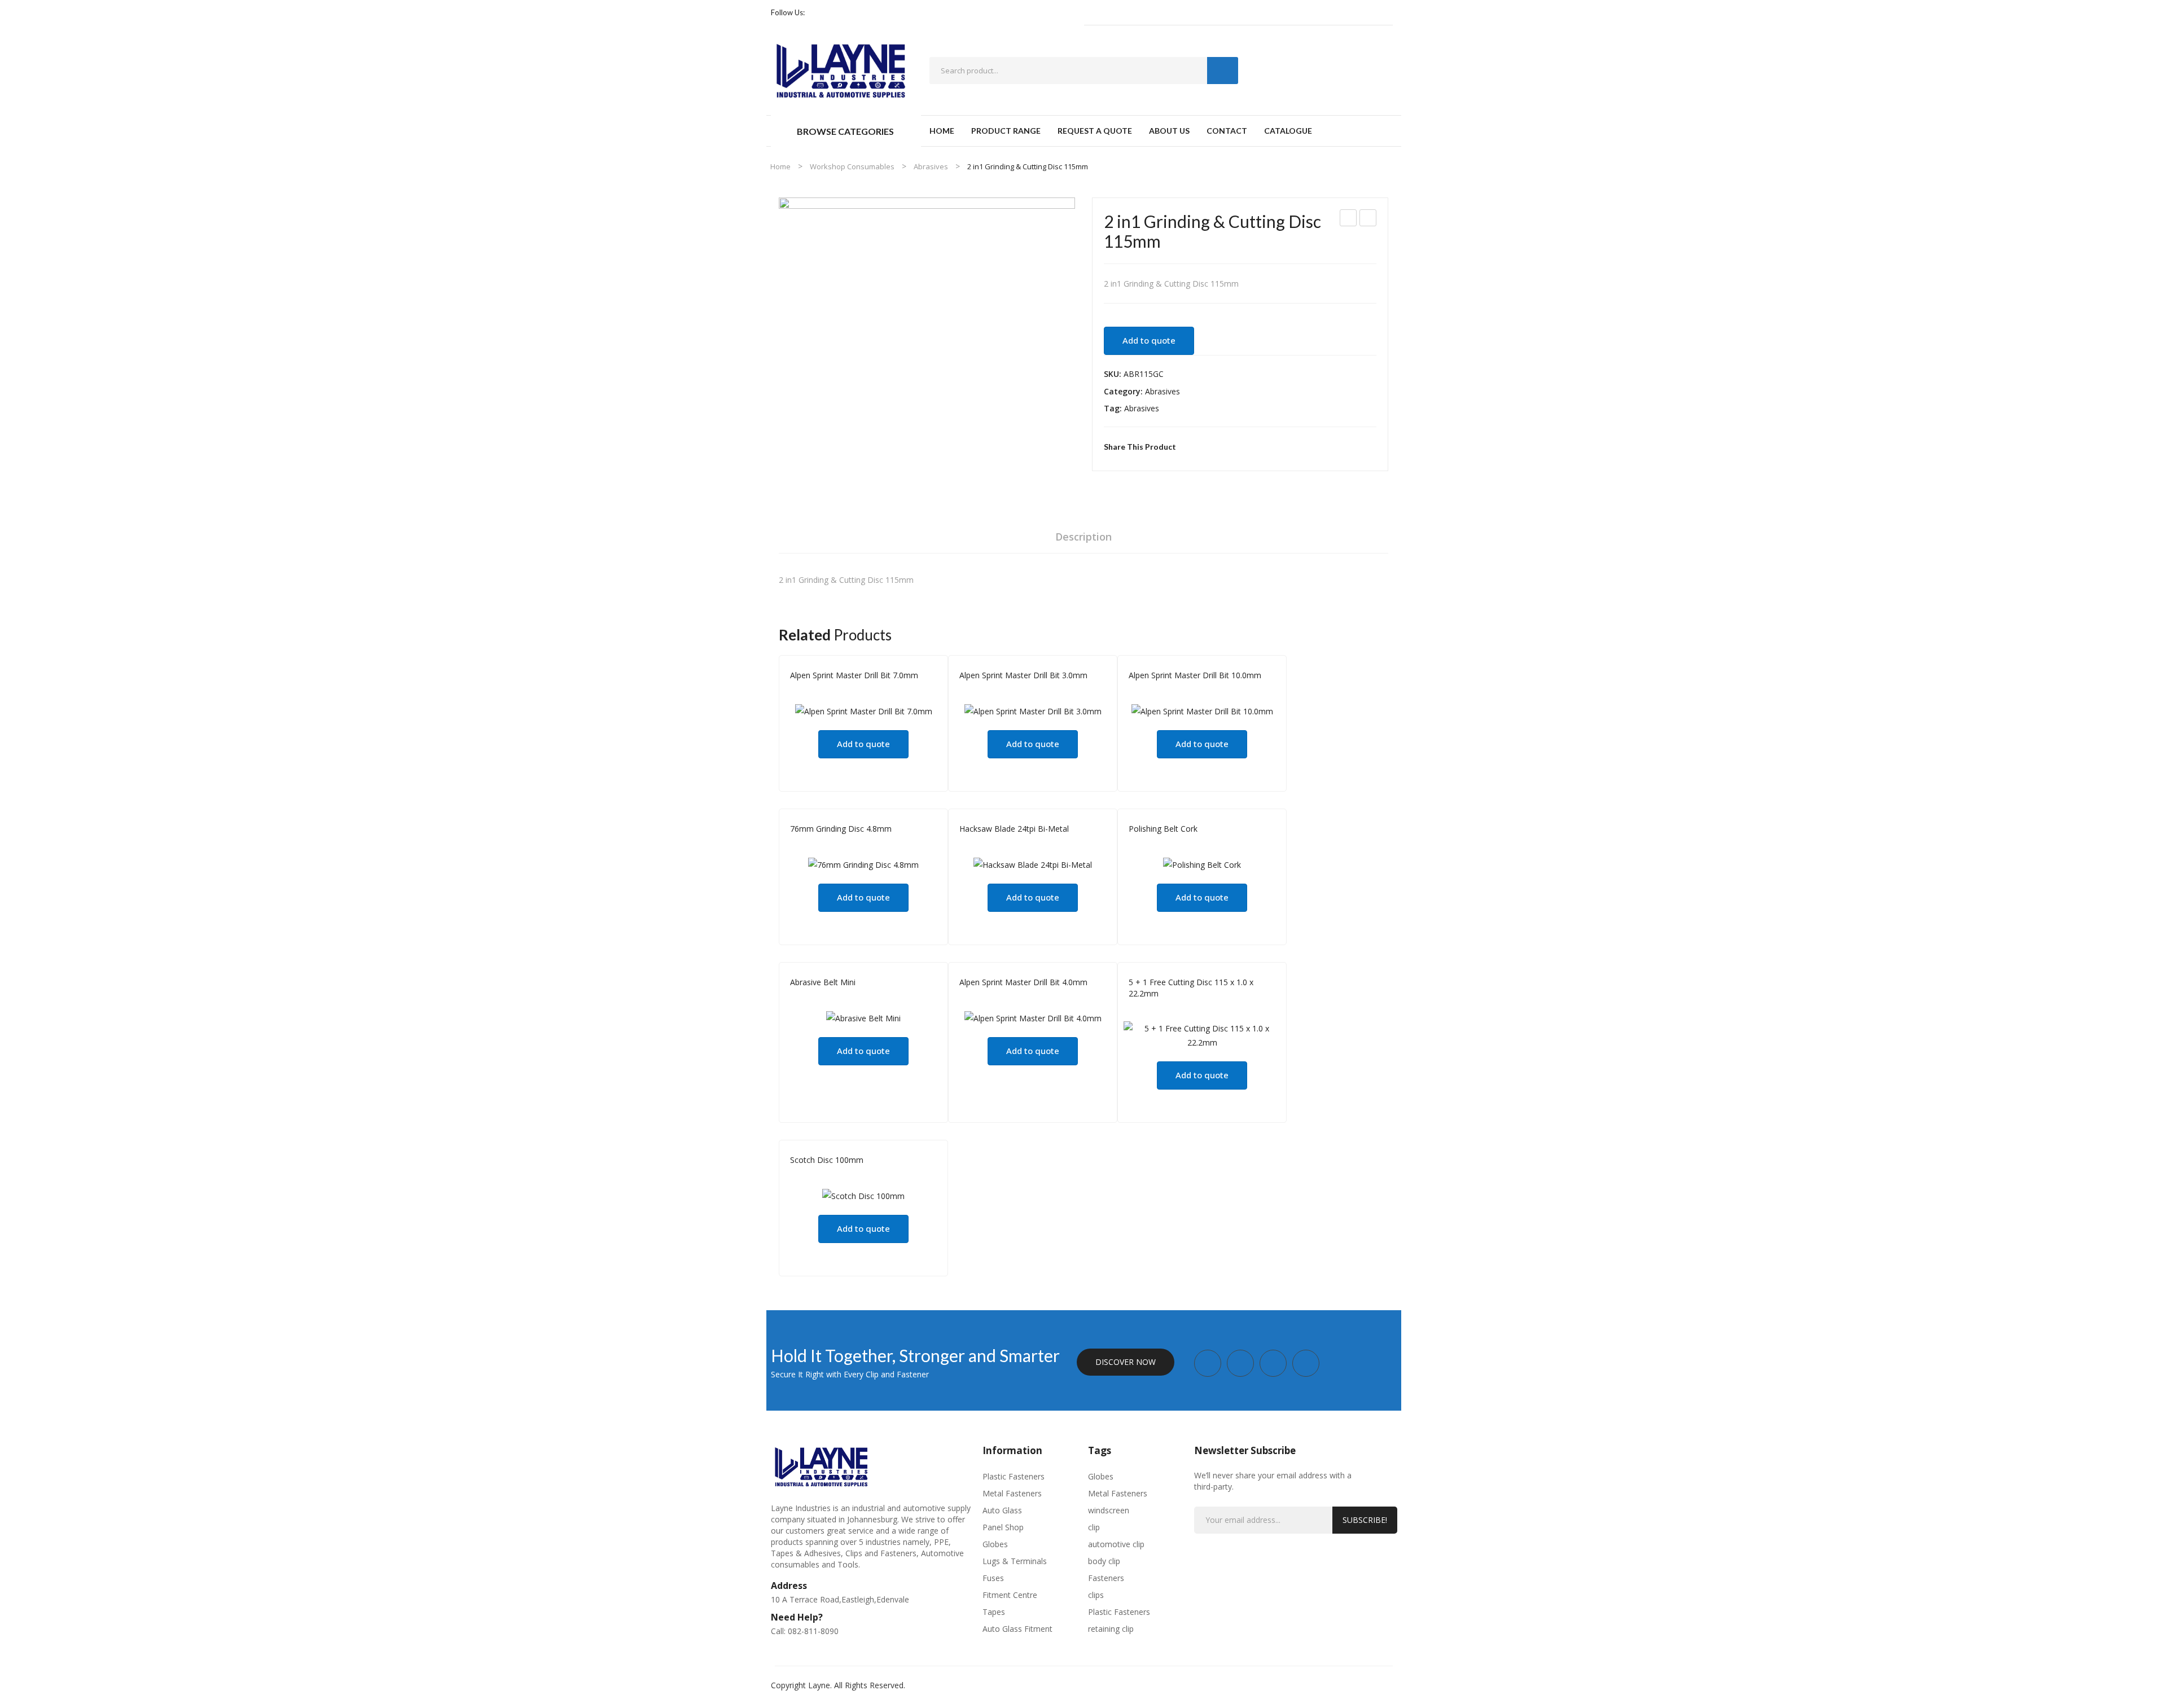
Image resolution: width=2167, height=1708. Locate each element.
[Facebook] (818, 13)
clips (1096, 1595)
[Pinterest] (1225, 447)
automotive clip (1116, 1544)
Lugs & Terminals (1015, 1561)
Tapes (994, 1612)
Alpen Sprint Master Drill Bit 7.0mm (854, 675)
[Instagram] (835, 13)
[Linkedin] (869, 13)
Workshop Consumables (852, 166)
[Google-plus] (852, 13)
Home (780, 166)
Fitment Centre (1010, 1595)
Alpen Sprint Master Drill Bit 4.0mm (1023, 982)
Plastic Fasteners (1014, 1476)
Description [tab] (1083, 537)
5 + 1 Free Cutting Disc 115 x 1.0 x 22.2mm (1191, 988)
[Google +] (1243, 447)
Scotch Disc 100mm (827, 1160)
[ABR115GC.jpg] (927, 346)
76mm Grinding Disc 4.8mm (1368, 219)
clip (1094, 1527)
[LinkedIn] (1260, 447)
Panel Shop (1017, 844)
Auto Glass (1002, 1510)
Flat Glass (1185, 844)
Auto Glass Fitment (1017, 1629)
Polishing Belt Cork (1163, 829)
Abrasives (931, 166)
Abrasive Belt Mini (823, 982)
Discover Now (1126, 1362)
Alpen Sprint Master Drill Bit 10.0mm (1195, 675)
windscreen (1109, 1510)
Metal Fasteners (1012, 1493)
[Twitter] (1208, 447)
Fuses (993, 1578)
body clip (1104, 1561)
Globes (995, 1544)
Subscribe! (1365, 1520)
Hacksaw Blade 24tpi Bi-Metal (1014, 829)
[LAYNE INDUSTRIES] (841, 69)
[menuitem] (942, 131)
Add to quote (1149, 340)
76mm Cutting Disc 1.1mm (1349, 219)
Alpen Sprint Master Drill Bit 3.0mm (1023, 675)
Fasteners (1106, 1578)
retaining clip (1111, 1629)
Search (1223, 71)
